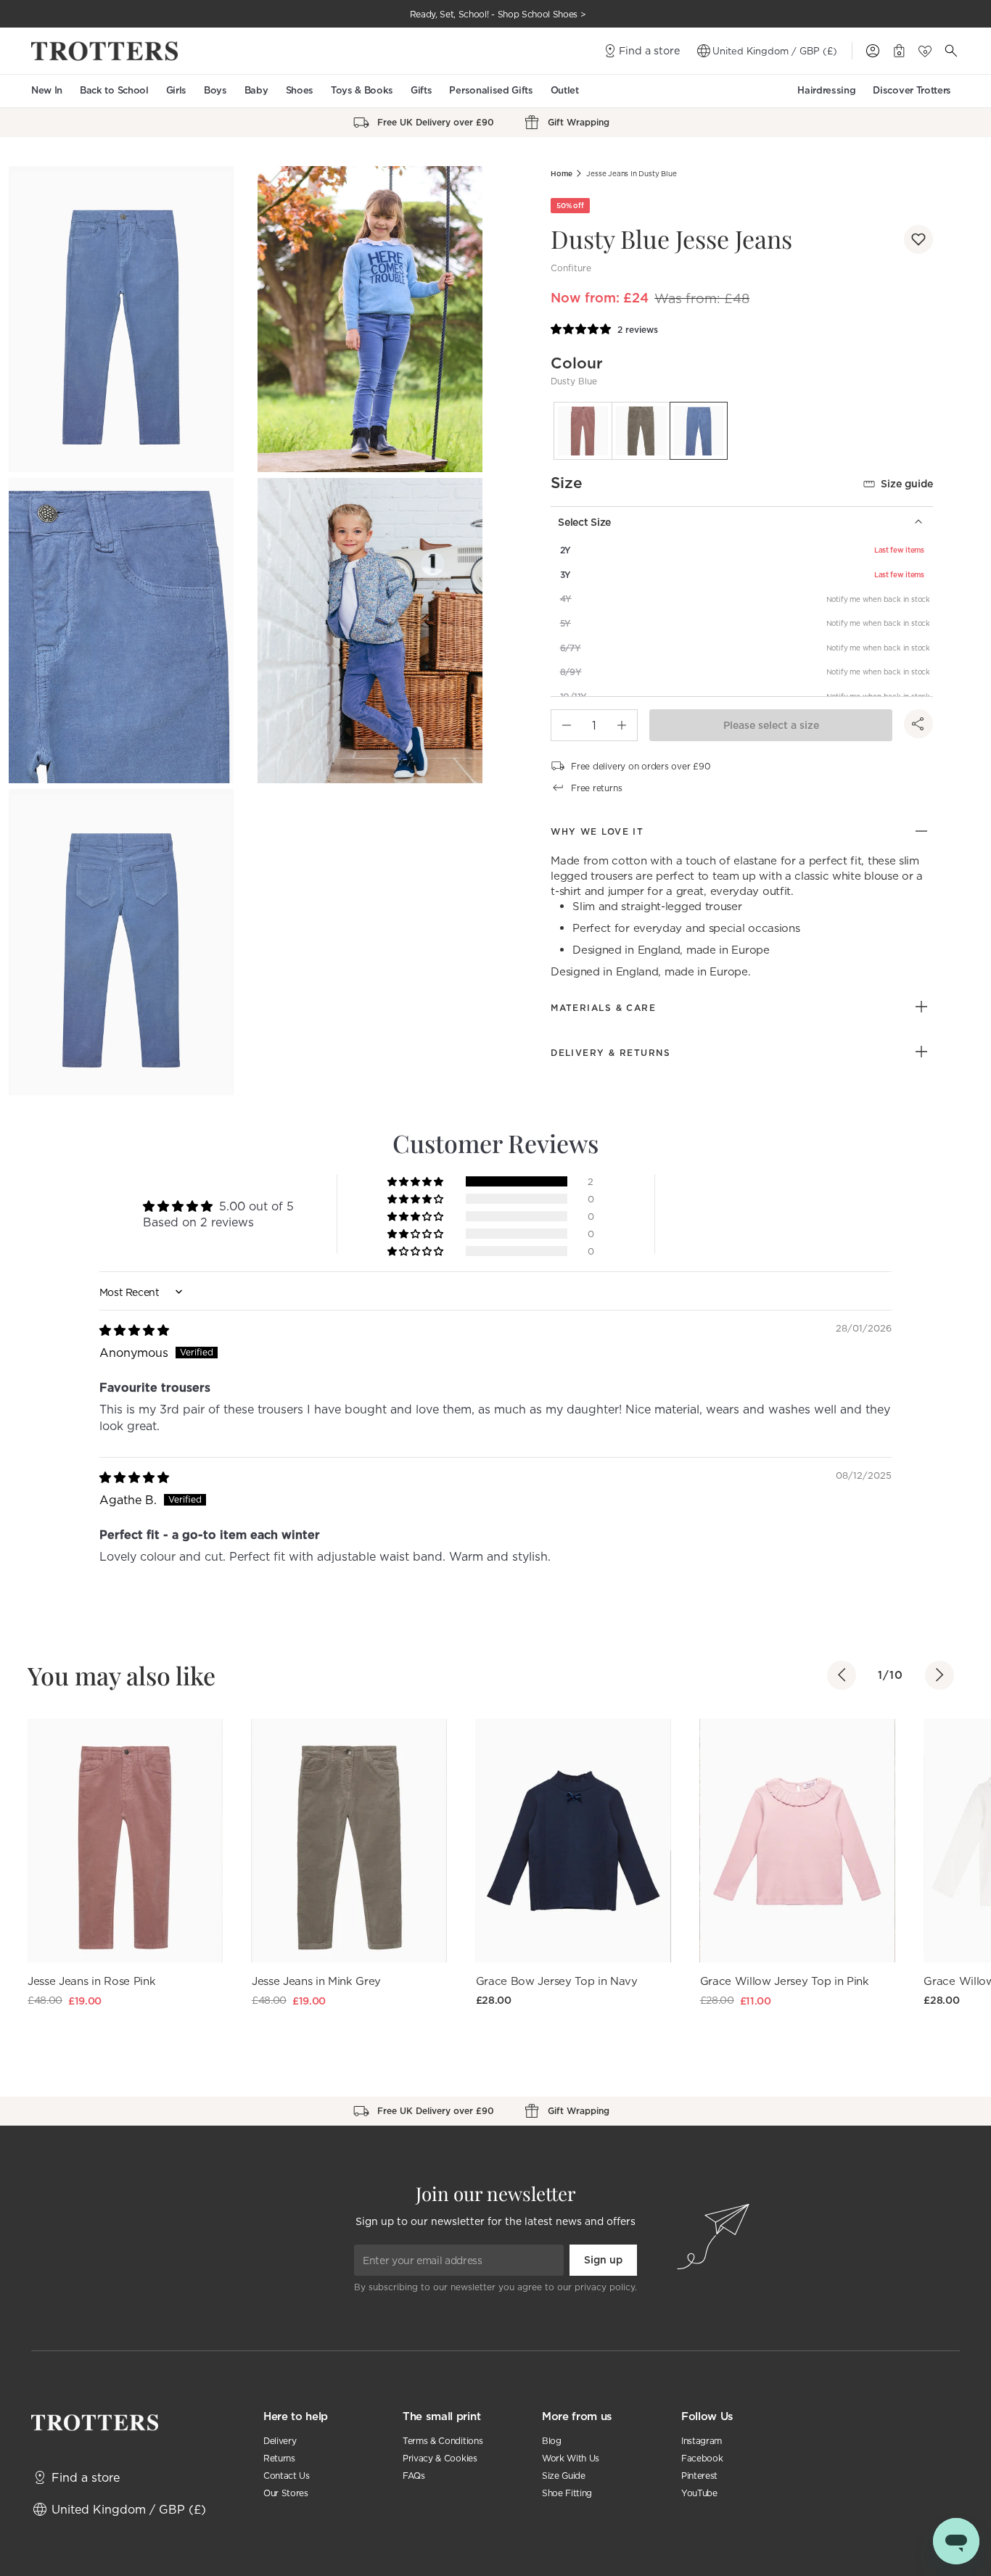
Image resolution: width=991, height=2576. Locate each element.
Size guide (907, 484)
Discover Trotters (912, 90)
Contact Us (287, 2476)
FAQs (414, 2476)
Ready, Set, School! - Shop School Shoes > (498, 14)
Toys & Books (362, 90)
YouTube (699, 2493)
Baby (256, 90)
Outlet (565, 90)
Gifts (421, 90)
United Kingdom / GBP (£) (775, 51)
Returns (279, 2458)
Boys (215, 90)
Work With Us (571, 2458)
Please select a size (771, 725)
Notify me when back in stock (878, 599)
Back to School (114, 90)
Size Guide (564, 2476)
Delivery (280, 2441)
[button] (918, 239)
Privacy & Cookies (440, 2458)
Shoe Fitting (567, 2493)
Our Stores (286, 2493)
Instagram (702, 2441)
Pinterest (699, 2476)
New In (47, 90)
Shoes (300, 90)
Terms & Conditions (443, 2441)
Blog (552, 2441)
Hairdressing (826, 90)
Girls (176, 90)
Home (561, 174)
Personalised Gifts (491, 90)
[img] (134, 1330)
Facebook (702, 2458)
